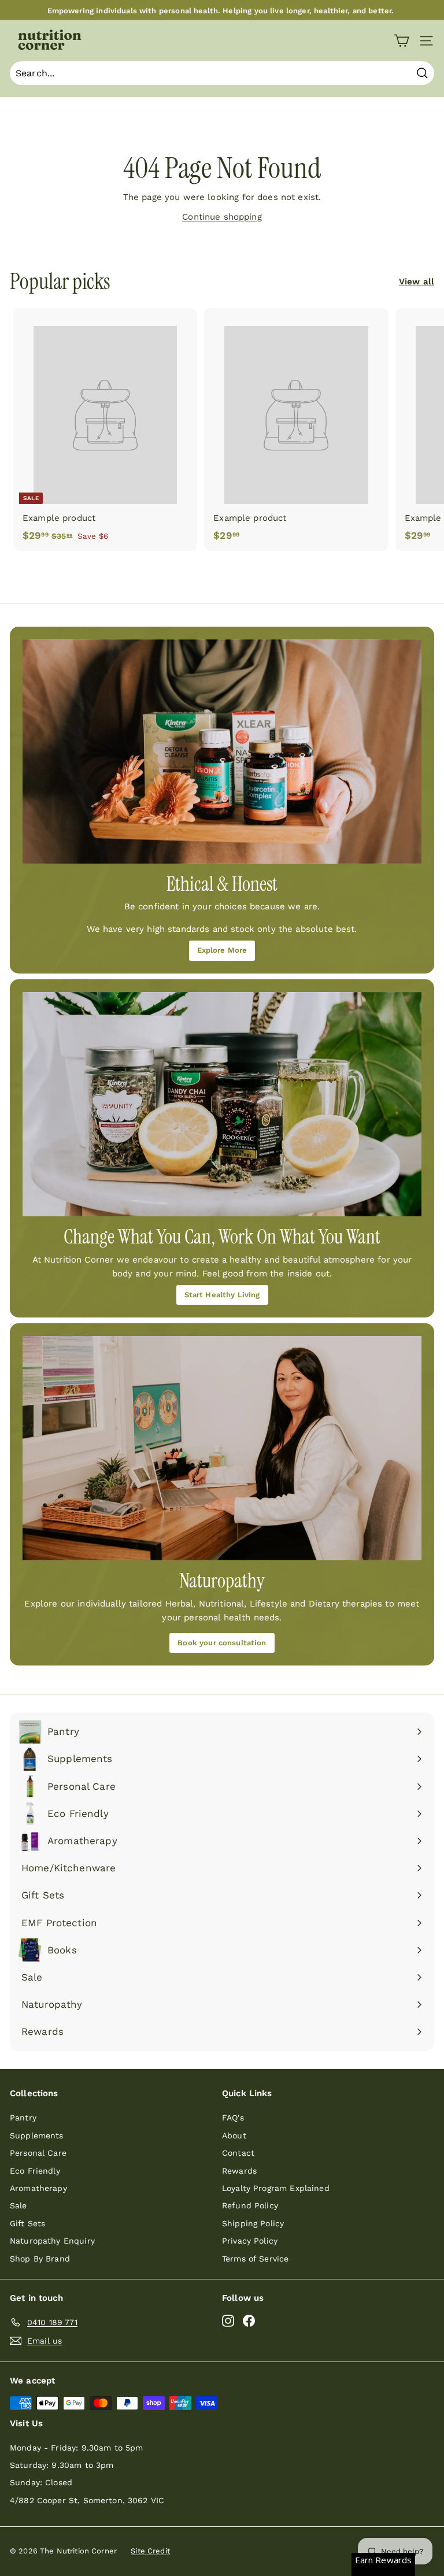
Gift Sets (27, 2223)
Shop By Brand (40, 2259)
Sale (18, 2205)
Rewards (239, 2171)
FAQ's (233, 2118)
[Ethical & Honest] (222, 752)
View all (417, 282)
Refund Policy (250, 2205)
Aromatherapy (38, 2188)
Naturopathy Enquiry (52, 2241)
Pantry (23, 2118)
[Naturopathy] (222, 1448)
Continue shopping (222, 217)
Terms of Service (255, 2259)
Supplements (37, 2135)
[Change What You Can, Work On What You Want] (222, 1104)
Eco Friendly (35, 2171)
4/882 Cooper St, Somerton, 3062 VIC (87, 2500)
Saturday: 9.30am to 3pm (62, 2465)
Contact (238, 2153)
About (234, 2135)
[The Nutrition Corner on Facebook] (249, 2320)
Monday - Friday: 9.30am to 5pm (77, 2448)
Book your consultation (222, 1643)
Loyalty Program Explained (276, 2188)
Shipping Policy (253, 2223)
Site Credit (150, 2551)
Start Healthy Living (222, 1295)
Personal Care (38, 2153)
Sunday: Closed (41, 2482)
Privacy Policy (250, 2241)
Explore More (222, 950)
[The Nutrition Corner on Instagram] (228, 2320)
